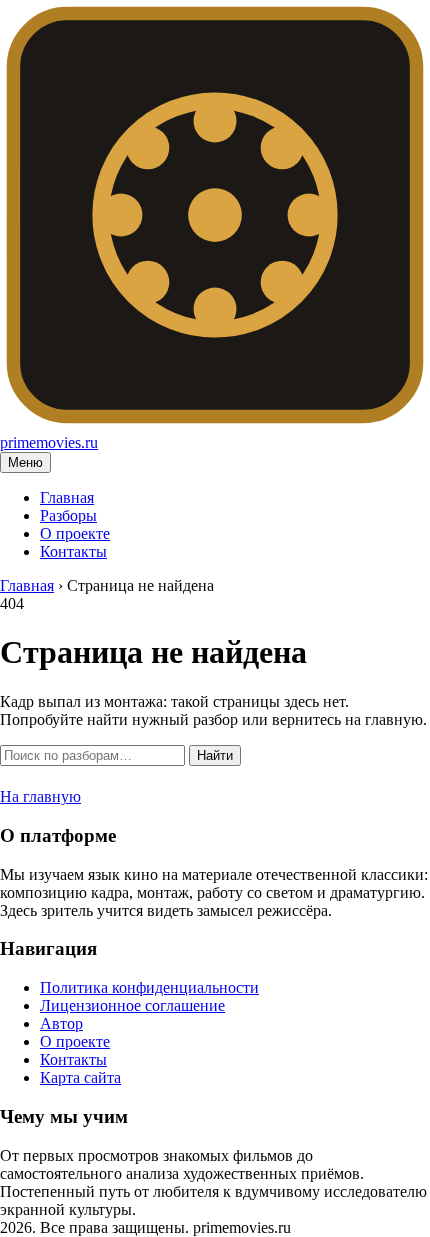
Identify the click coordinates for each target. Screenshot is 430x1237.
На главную (40, 796)
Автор (61, 1023)
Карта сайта (80, 1077)
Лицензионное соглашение (132, 1005)
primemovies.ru (49, 442)
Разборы (68, 515)
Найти (215, 755)
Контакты (73, 551)
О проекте (75, 533)
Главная (67, 497)
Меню (25, 462)
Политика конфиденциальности (149, 987)
